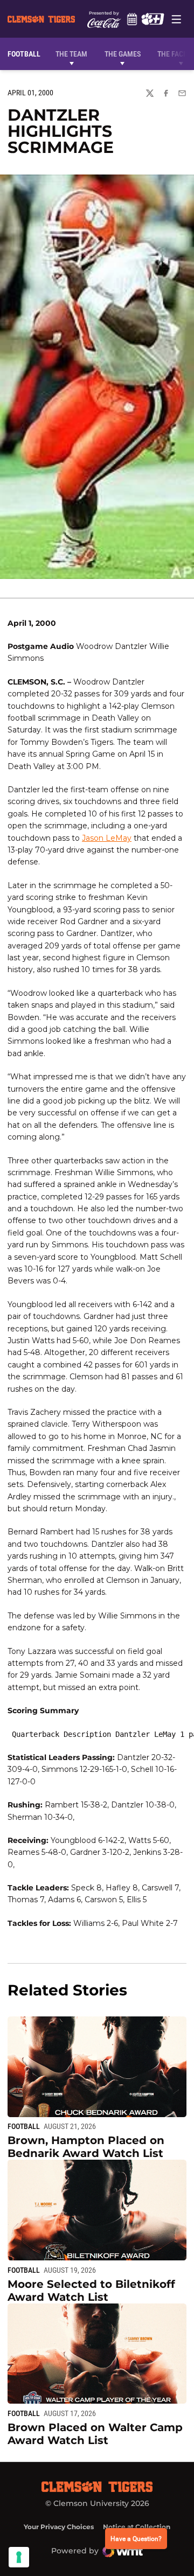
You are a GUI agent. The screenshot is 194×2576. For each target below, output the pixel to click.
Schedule (132, 19)
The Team (71, 54)
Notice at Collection (137, 2527)
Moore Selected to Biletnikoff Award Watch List (91, 2291)
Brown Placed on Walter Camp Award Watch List (95, 2434)
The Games (123, 54)
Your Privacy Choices (59, 2527)
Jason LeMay (107, 838)
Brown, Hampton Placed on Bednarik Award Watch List (86, 2147)
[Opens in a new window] (153, 19)
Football (24, 2126)
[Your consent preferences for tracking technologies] (19, 2557)
